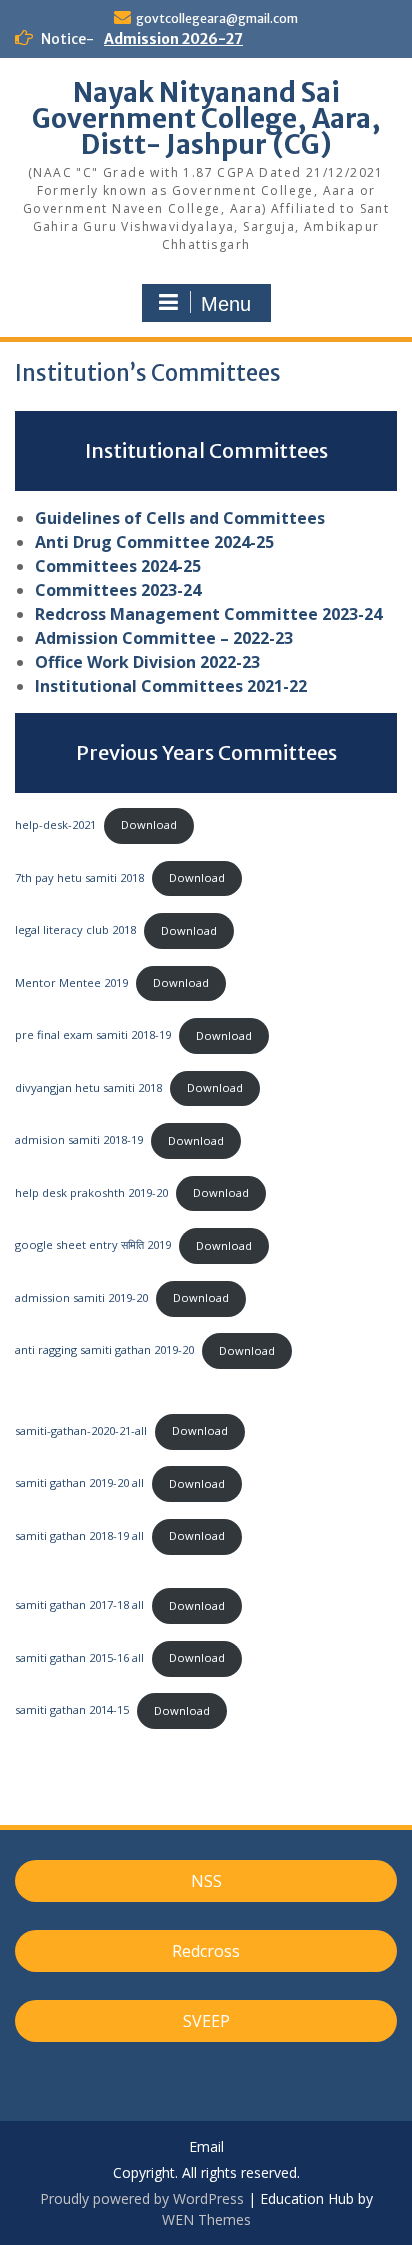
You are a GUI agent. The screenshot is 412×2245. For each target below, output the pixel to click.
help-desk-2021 (55, 824)
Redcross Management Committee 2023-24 (208, 614)
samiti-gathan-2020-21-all (81, 1430)
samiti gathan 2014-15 (72, 1710)
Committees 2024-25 (118, 566)
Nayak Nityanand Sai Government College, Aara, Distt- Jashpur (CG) (206, 118)
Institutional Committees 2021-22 (171, 686)
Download (149, 824)
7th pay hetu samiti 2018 (79, 877)
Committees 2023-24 (118, 590)
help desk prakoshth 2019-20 (91, 1192)
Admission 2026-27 (173, 39)
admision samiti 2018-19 (79, 1140)
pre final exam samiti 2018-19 (93, 1035)
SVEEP (206, 2021)
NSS (206, 1881)
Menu (226, 304)
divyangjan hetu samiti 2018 (88, 1087)
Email (206, 2147)
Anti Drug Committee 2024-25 (154, 542)
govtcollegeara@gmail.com (217, 18)
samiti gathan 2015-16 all (79, 1657)
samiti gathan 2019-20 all (79, 1483)
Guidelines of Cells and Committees (180, 518)
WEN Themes (206, 2219)
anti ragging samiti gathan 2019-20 (104, 1350)
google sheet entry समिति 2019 (93, 1245)
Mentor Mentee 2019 (71, 982)
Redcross (206, 1951)
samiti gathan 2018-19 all (79, 1535)
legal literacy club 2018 (75, 930)
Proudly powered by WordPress (142, 2198)
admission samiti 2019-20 (81, 1297)
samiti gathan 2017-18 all (79, 1605)
